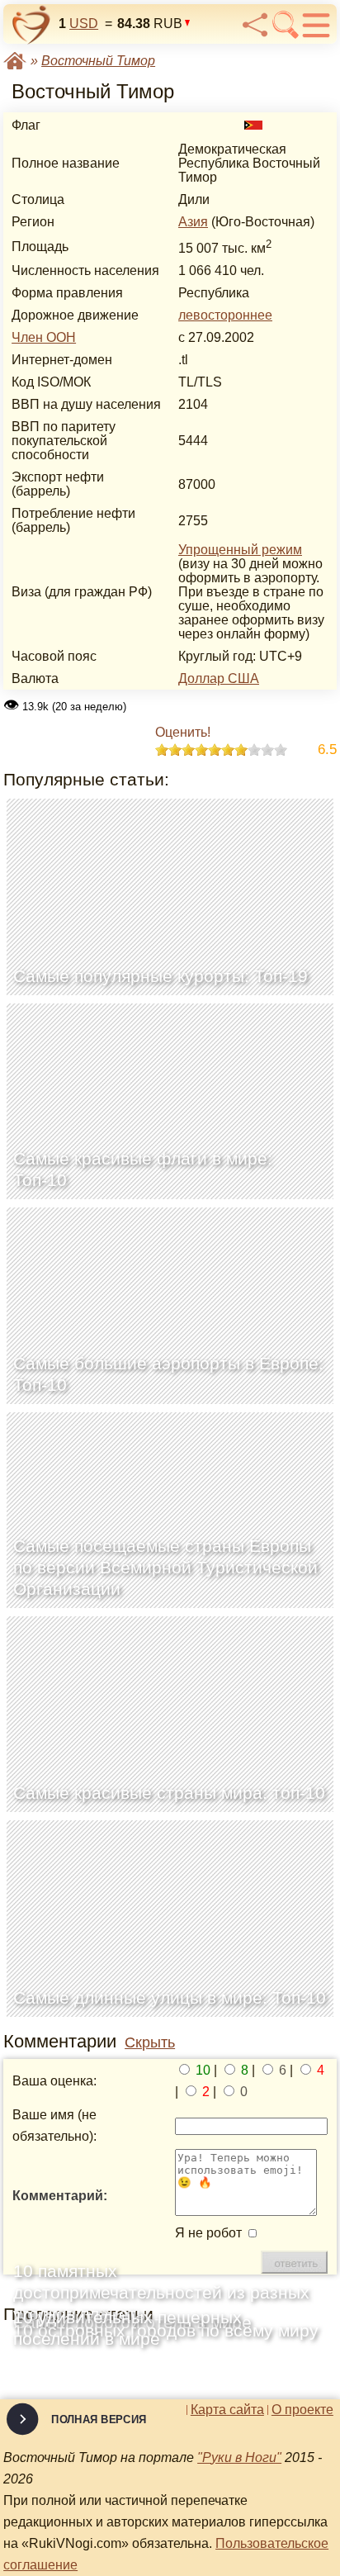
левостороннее (225, 315)
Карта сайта (227, 2410)
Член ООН (44, 337)
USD (84, 24)
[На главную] (31, 25)
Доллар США (219, 678)
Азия (193, 222)
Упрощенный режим (240, 550)
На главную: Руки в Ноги (15, 61)
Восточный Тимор (98, 61)
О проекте (302, 2410)
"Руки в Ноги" (239, 2457)
